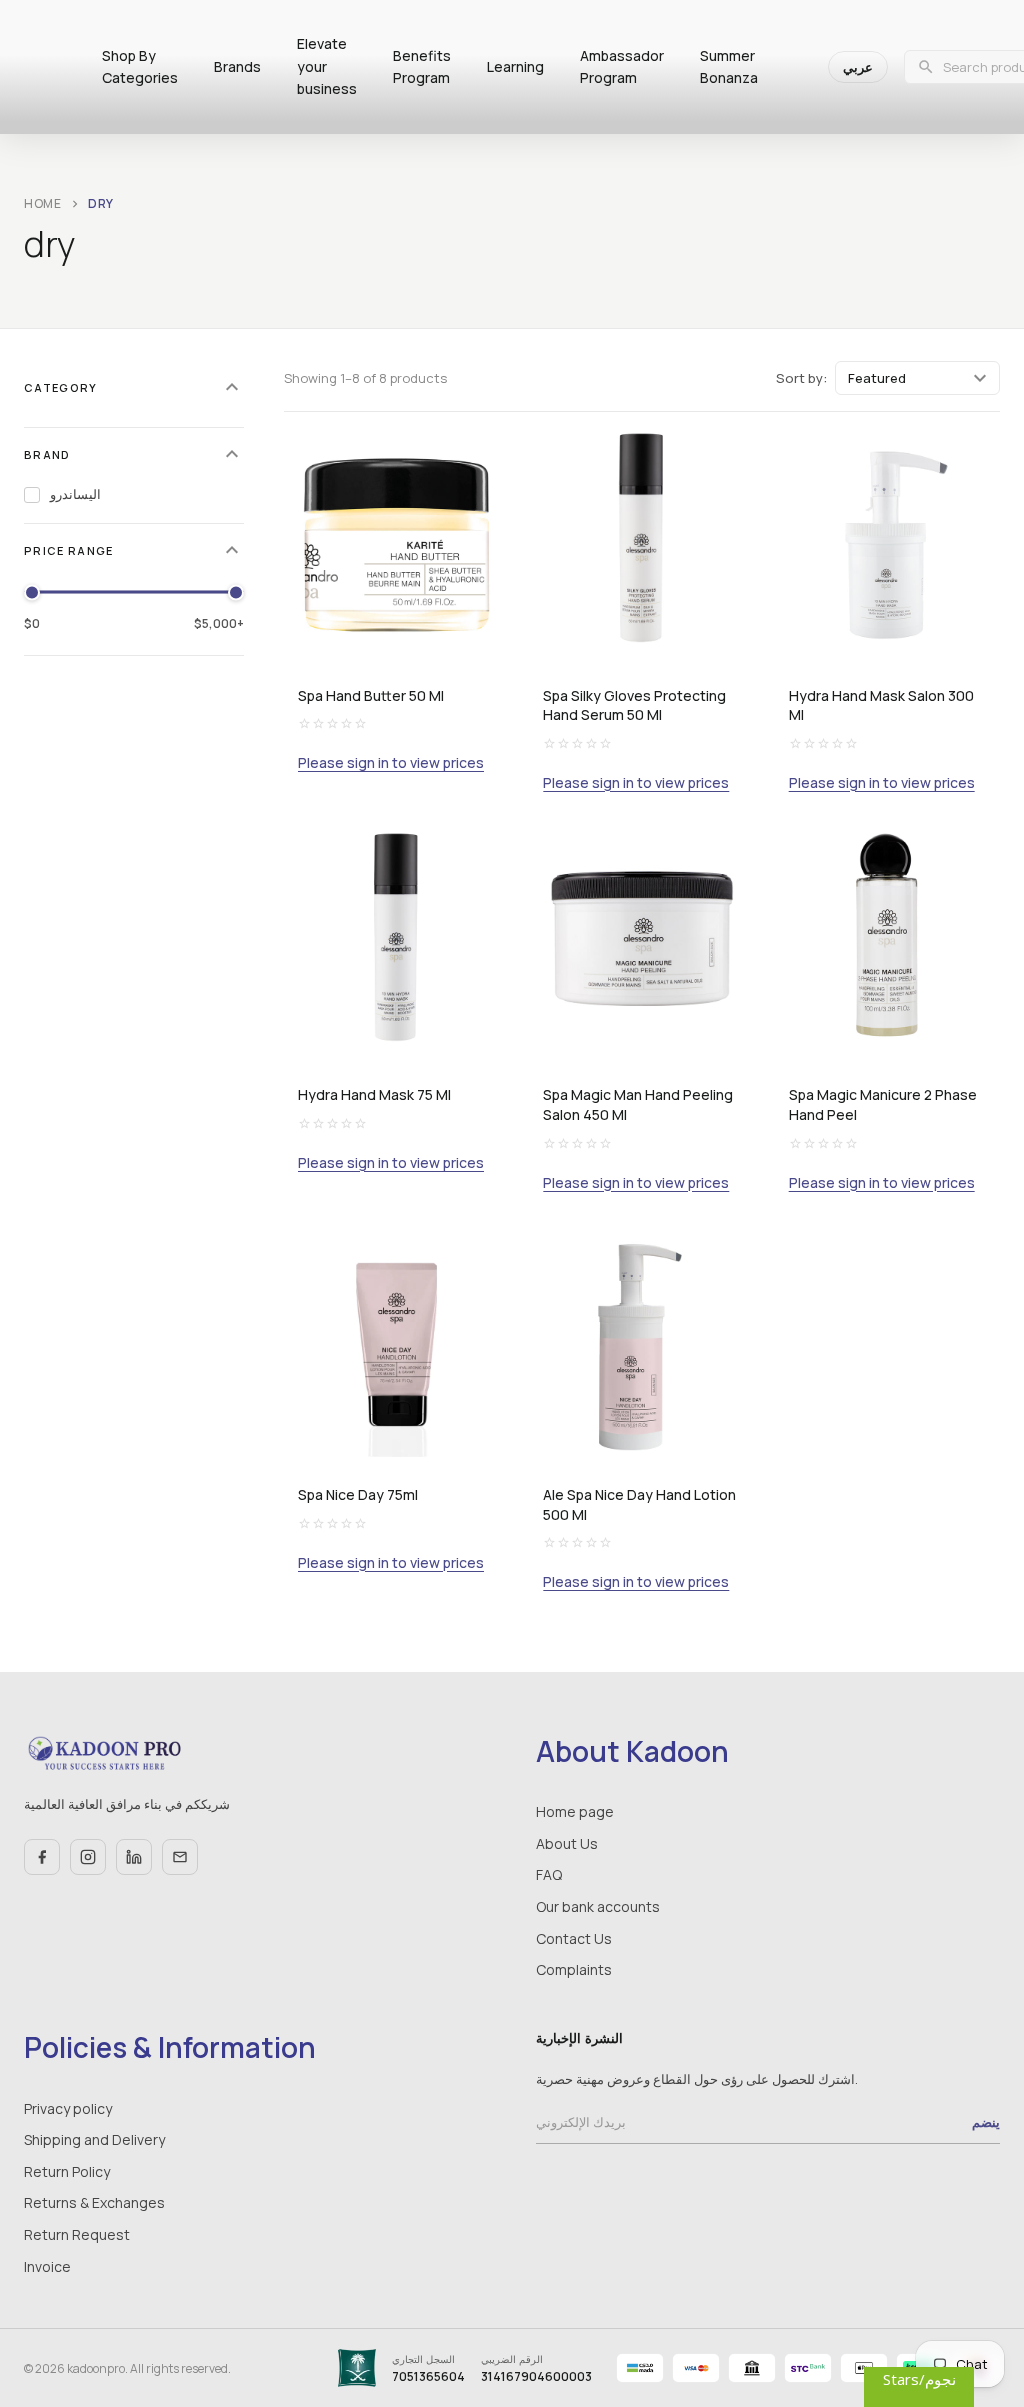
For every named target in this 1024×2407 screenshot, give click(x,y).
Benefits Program (422, 66)
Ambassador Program (622, 66)
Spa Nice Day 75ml (358, 1494)
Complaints (574, 1969)
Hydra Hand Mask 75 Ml (374, 1094)
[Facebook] (42, 1857)
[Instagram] (88, 1857)
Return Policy (67, 2171)
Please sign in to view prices (391, 763)
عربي (858, 67)
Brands (237, 66)
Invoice (47, 2266)
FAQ (549, 1874)
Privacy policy (68, 2108)
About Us (567, 1843)
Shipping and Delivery (94, 2139)
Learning (515, 66)
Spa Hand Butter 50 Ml (371, 695)
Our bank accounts (598, 1906)
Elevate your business (327, 66)
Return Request (77, 2234)
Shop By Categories (140, 66)
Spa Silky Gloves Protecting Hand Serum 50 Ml (634, 705)
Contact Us (574, 1938)
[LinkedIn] (134, 1857)
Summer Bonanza (729, 66)
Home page (575, 1811)
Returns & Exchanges (94, 2202)
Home (43, 203)
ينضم (986, 2122)
